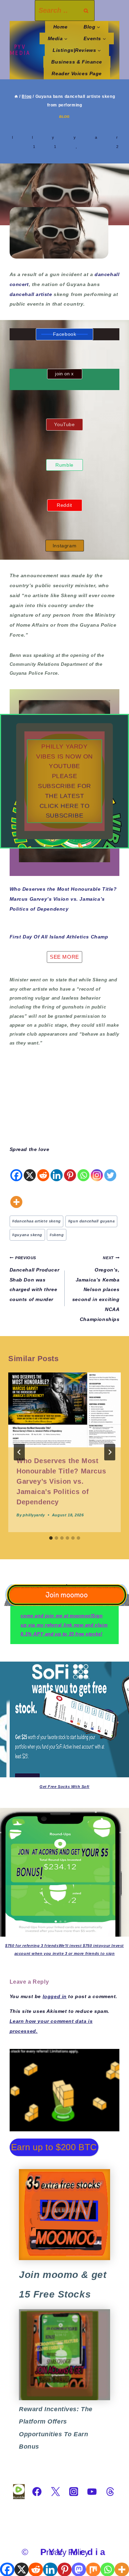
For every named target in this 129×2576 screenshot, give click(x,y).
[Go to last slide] (19, 1452)
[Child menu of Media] (58, 38)
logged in (55, 1996)
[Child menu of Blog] (92, 27)
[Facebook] (16, 1168)
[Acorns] (64, 2355)
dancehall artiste (31, 294)
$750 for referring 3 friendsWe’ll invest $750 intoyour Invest (64, 1946)
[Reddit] (43, 1168)
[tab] (51, 1538)
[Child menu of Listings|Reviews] (77, 50)
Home (60, 27)
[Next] (110, 1452)
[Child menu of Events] (95, 38)
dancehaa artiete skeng (36, 1221)
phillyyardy (34, 1515)
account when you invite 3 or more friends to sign (65, 1953)
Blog (64, 117)
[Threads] (110, 2492)
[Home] (16, 96)
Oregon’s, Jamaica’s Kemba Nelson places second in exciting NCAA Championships (96, 1289)
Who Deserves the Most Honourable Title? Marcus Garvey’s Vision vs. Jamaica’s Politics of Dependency (63, 899)
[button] (64, 781)
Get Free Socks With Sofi (64, 1787)
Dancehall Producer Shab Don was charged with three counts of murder (35, 1279)
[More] (16, 1195)
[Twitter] (110, 1168)
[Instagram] (97, 1168)
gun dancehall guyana (91, 1221)
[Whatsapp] (83, 1168)
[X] (30, 1168)
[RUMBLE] (19, 2492)
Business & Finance (77, 62)
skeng (57, 1235)
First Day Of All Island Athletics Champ (59, 937)
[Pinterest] (70, 1168)
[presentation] (64, 1410)
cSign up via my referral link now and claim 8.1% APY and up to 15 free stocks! (64, 1625)
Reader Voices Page (77, 73)
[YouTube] (92, 2492)
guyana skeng (27, 1235)
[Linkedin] (57, 1168)
